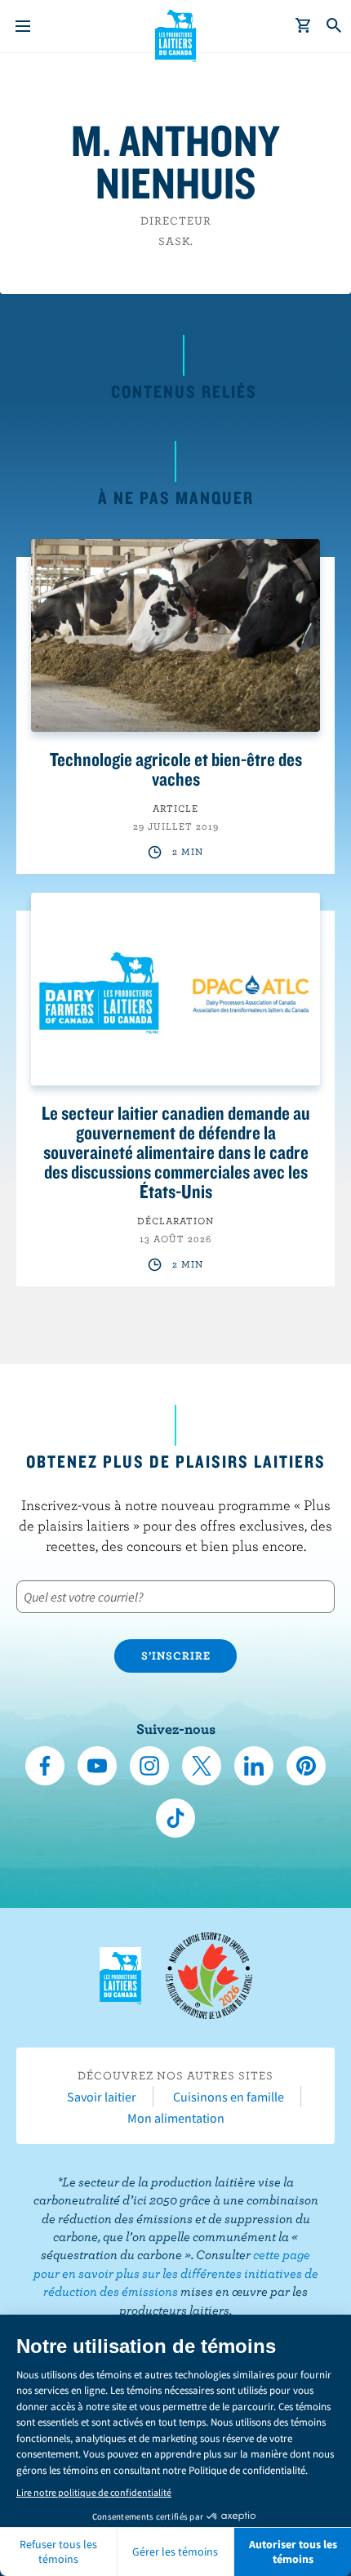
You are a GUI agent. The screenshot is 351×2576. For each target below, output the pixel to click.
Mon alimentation (176, 2118)
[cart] (304, 26)
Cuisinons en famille (229, 2097)
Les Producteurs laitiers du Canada (176, 33)
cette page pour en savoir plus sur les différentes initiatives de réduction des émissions (176, 2273)
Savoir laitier (102, 2097)
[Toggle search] (335, 26)
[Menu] (23, 26)
